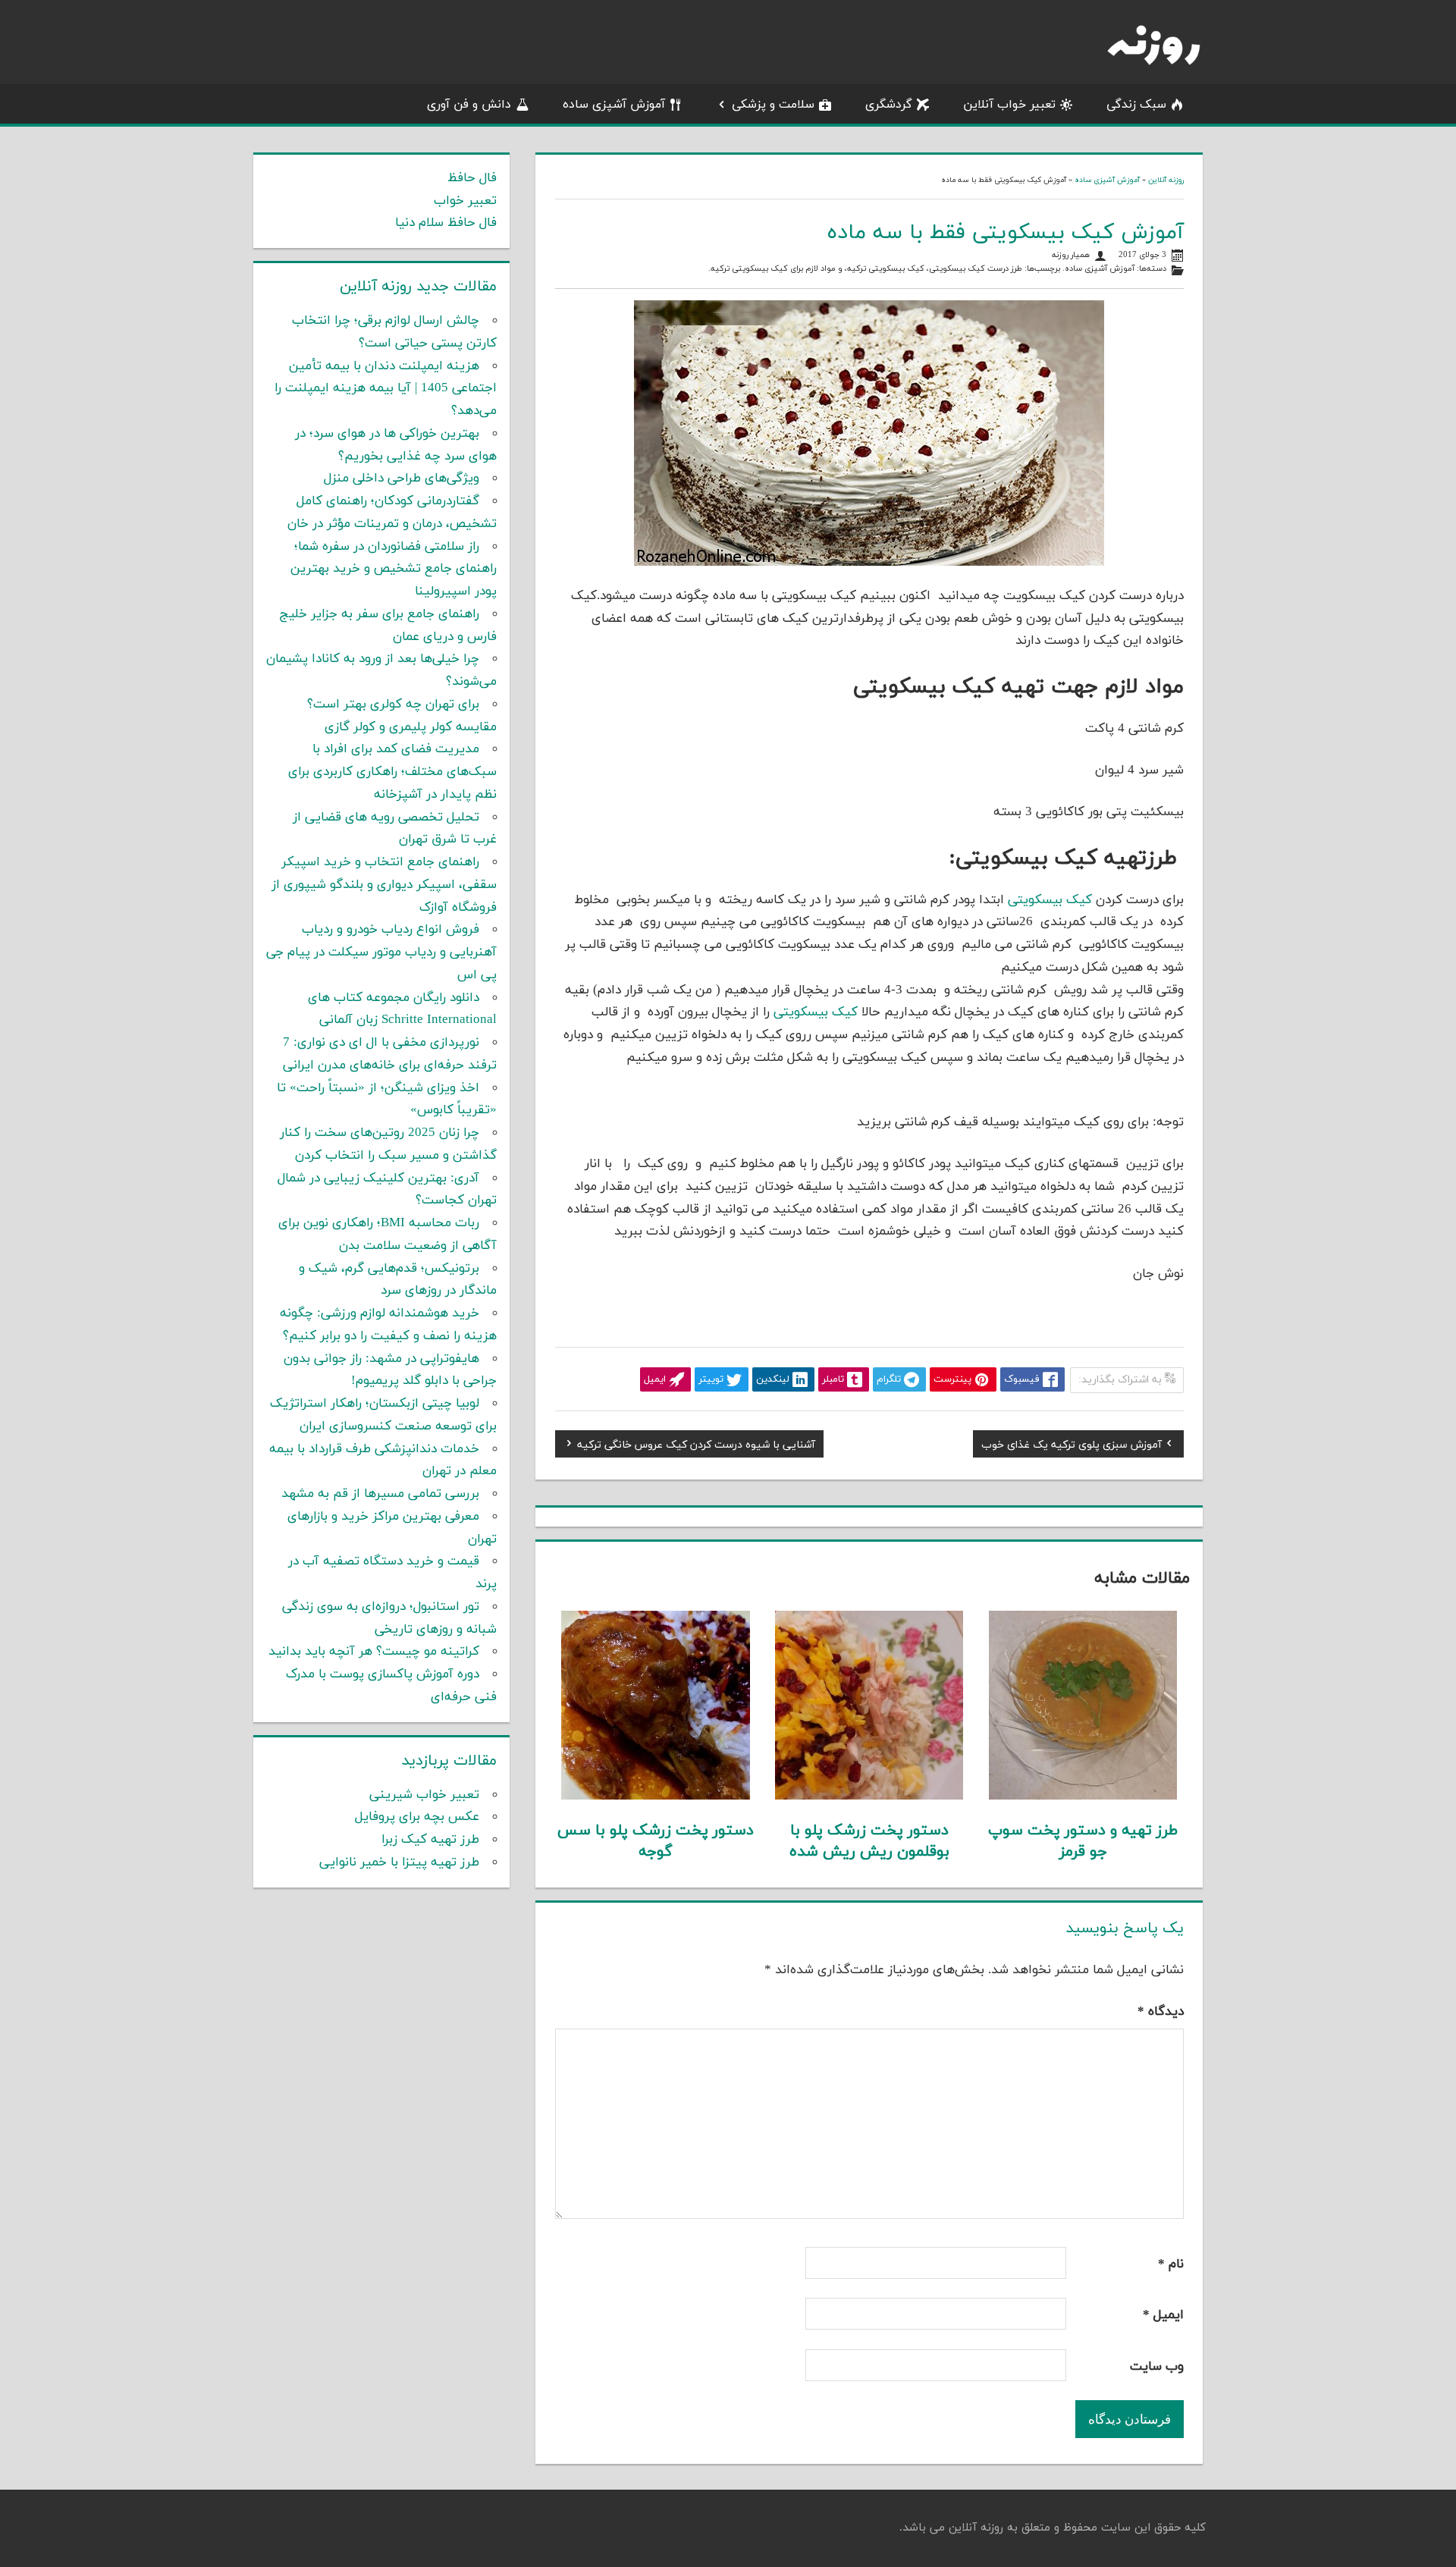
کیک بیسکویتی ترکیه (886, 269)
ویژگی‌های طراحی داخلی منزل (402, 479)
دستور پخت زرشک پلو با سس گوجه (656, 1841)
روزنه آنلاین (1166, 180)
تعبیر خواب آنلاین (1009, 105)
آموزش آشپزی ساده (614, 105)
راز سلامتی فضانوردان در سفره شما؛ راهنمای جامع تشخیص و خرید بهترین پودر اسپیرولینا (394, 570)
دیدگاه (1161, 2012)
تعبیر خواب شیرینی (424, 1795)
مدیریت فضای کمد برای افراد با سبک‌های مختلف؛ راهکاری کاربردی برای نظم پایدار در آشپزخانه (392, 772)
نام (1171, 2264)
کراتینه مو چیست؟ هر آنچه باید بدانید (374, 1652)
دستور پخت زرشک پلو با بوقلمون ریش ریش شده (869, 1841)
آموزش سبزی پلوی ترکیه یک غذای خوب (1072, 1447)
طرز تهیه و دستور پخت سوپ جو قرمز (1083, 1841)
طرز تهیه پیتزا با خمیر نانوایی (399, 1862)
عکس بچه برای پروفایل (417, 1817)
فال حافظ (472, 178)
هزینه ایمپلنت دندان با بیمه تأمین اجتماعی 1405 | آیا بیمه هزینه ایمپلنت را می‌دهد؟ (386, 389)
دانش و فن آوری (469, 105)
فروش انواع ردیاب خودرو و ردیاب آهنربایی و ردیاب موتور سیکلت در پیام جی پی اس (381, 952)
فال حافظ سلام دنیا (446, 223)
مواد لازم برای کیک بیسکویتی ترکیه (773, 269)
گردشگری (889, 105)
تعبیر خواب (465, 201)
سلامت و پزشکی (773, 105)
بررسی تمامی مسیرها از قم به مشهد (380, 1494)
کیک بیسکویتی (1052, 900)
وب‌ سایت (1157, 2367)
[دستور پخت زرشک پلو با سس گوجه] (656, 1797)
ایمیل (1163, 2315)
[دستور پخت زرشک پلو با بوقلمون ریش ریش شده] (869, 1797)
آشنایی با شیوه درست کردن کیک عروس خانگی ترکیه (696, 1447)
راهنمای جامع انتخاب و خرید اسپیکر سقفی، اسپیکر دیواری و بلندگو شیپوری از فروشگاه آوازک (384, 885)
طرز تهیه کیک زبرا (430, 1840)
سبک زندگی (1136, 105)
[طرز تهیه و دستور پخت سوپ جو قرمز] (1083, 1797)
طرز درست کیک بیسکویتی (976, 269)
